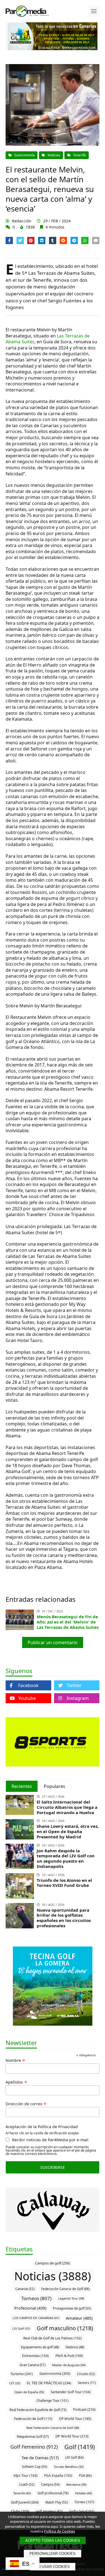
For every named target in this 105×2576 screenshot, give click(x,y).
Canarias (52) (25, 2289)
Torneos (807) (36, 2298)
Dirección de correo (26, 2103)
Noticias (54, 155)
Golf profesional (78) (53, 2493)
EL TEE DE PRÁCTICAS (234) (49, 2383)
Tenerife (80, 155)
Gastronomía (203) (55, 2374)
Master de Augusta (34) (69, 2365)
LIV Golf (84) (74, 2457)
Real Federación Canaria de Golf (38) (53, 2428)
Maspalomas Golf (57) (33, 2437)
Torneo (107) (84, 2502)
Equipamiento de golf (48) (40, 2347)
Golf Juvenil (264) (25, 2502)
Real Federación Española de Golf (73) (38, 2410)
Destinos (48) (75, 2347)
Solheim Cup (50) (34, 2467)
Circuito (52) (86, 2374)
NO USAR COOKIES (53, 2567)
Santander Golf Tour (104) (71, 2392)
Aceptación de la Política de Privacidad (42, 2127)
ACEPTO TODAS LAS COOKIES (53, 2540)
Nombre (16, 2060)
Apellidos (17, 2082)
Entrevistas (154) (35, 2356)
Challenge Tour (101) (53, 2400)
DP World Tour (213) (72, 2436)
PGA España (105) (58, 2475)
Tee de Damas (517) (40, 2458)
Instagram (78, 1698)
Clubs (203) (20, 2511)
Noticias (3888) (53, 2276)
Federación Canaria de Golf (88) (65, 2289)
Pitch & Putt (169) (69, 2356)
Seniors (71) (87, 2383)
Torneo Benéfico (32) (69, 2467)
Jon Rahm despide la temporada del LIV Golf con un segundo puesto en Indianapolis (66, 1858)
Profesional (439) (30, 2308)
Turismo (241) (22, 2374)
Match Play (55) (57, 2502)
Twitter (74, 1685)
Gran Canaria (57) (32, 2365)
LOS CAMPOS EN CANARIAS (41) (36, 2318)
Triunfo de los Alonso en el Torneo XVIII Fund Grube (64, 1883)
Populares (54, 1786)
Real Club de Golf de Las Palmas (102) (53, 2338)
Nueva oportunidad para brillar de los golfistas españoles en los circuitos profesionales (64, 1918)
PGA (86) (85, 2476)
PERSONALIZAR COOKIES (53, 2554)
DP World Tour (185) (75, 2419)
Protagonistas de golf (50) (72, 2308)
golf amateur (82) (49, 2511)
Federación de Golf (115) (33, 2419)
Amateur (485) (79, 2318)
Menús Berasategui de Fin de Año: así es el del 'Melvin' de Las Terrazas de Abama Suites (68, 1622)
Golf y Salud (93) (82, 2511)
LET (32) (15, 2383)
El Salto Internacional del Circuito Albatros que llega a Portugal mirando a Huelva (67, 1807)
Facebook (28, 1685)
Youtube (27, 1698)
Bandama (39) (76, 2484)
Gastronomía (25, 155)
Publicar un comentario (53, 1642)
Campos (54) (50, 2484)
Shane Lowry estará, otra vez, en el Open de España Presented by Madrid (68, 1831)
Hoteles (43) (83, 2493)
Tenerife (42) (22, 2493)
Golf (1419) (80, 2447)
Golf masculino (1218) (65, 2328)
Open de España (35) (29, 2392)
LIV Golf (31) (21, 2328)
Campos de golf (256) (53, 2263)
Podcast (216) (84, 2409)
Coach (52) (27, 2484)
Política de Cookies (60, 2531)
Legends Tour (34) (71, 2298)
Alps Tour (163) (25, 2476)
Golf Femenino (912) (34, 2447)
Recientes (22, 1786)
